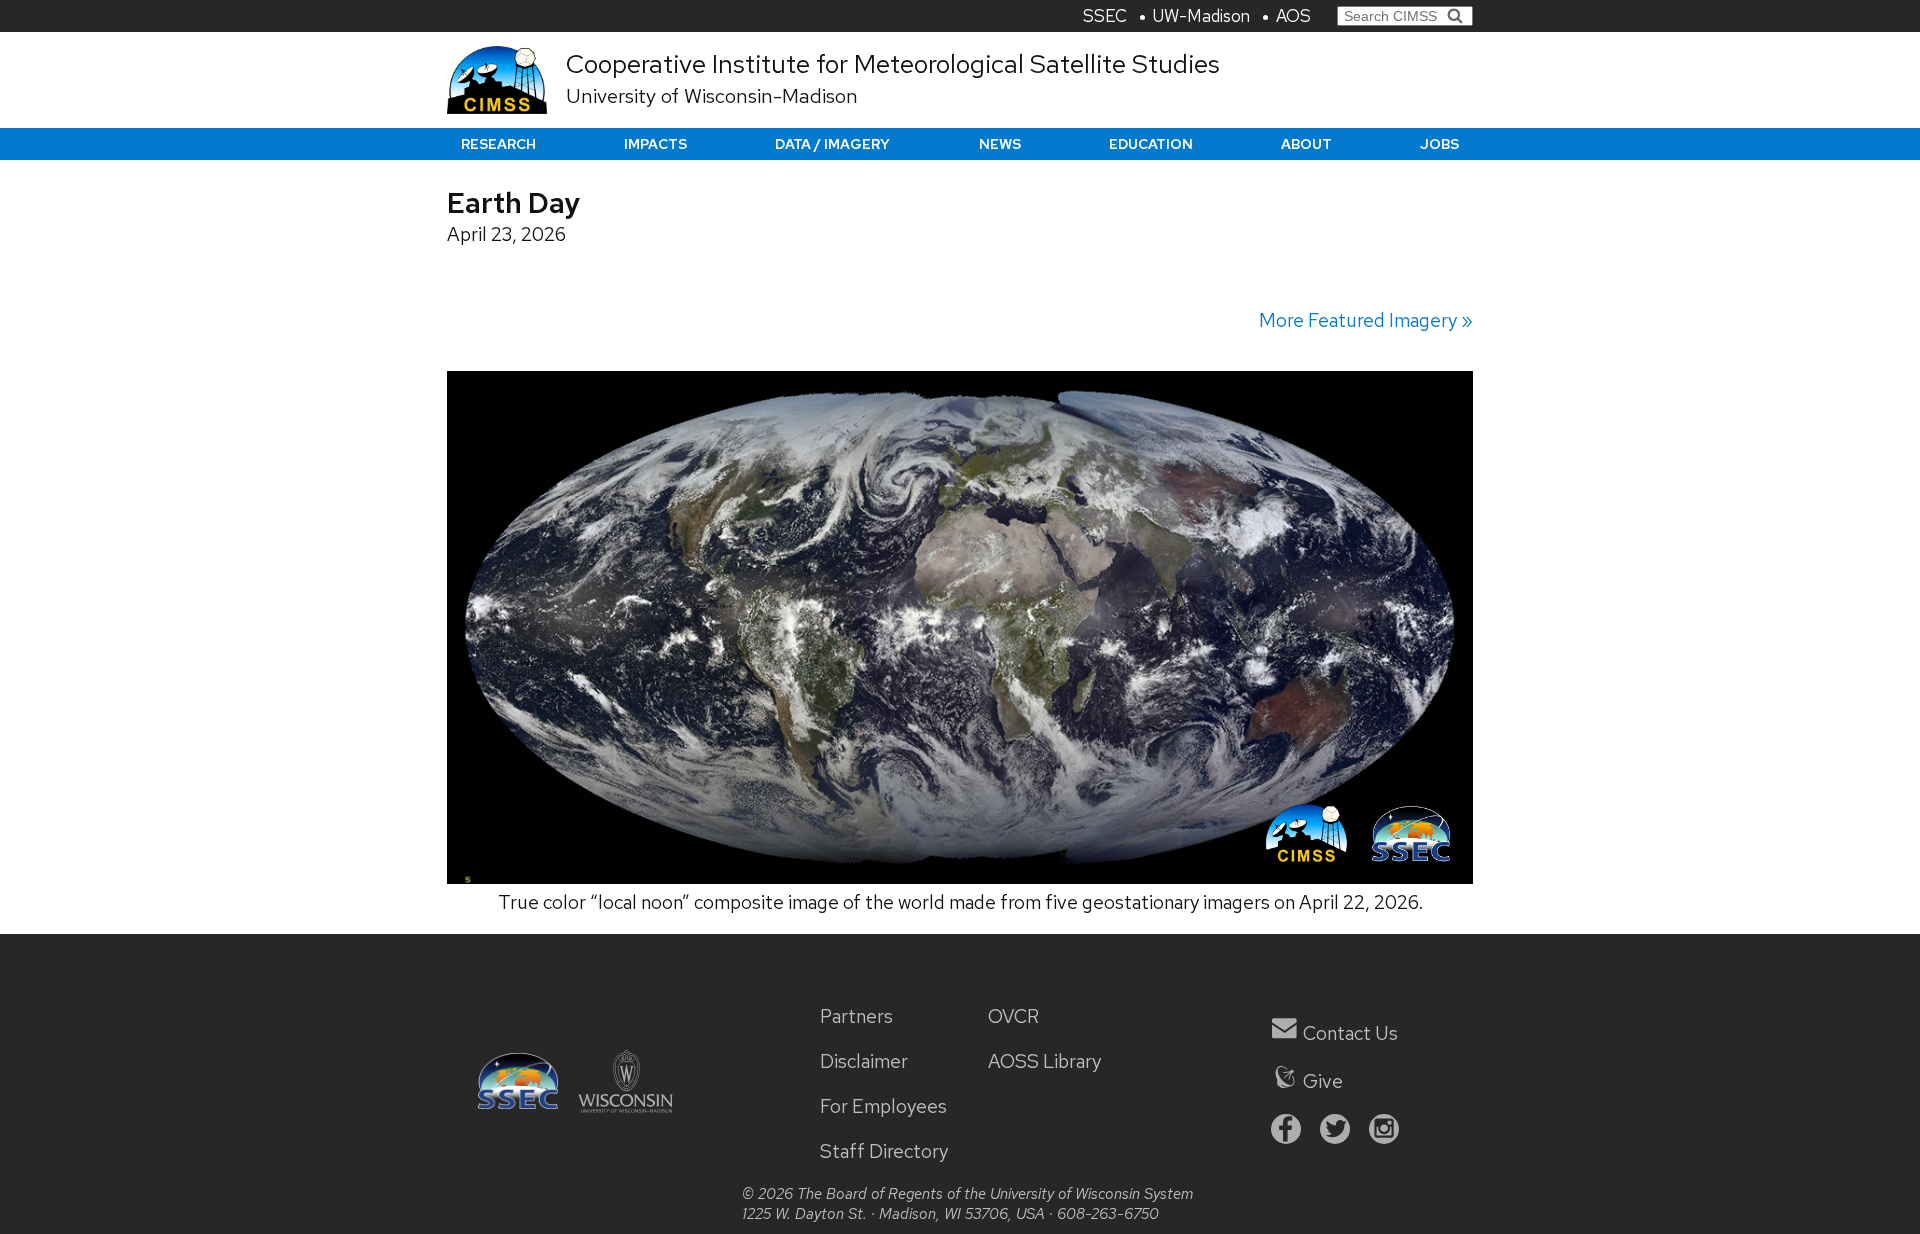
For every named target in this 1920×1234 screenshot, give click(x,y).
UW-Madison (1201, 16)
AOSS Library (1044, 1061)
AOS (1293, 16)
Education (1151, 144)
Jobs (1439, 144)
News (1000, 144)
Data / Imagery (832, 144)
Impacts (655, 144)
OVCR (1013, 1016)
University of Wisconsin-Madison (712, 96)
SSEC (1105, 16)
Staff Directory (884, 1151)
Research (498, 144)
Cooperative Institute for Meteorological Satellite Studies (893, 64)
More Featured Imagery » (1366, 320)
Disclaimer (864, 1061)
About (1306, 144)
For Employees (883, 1106)
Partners (856, 1016)
